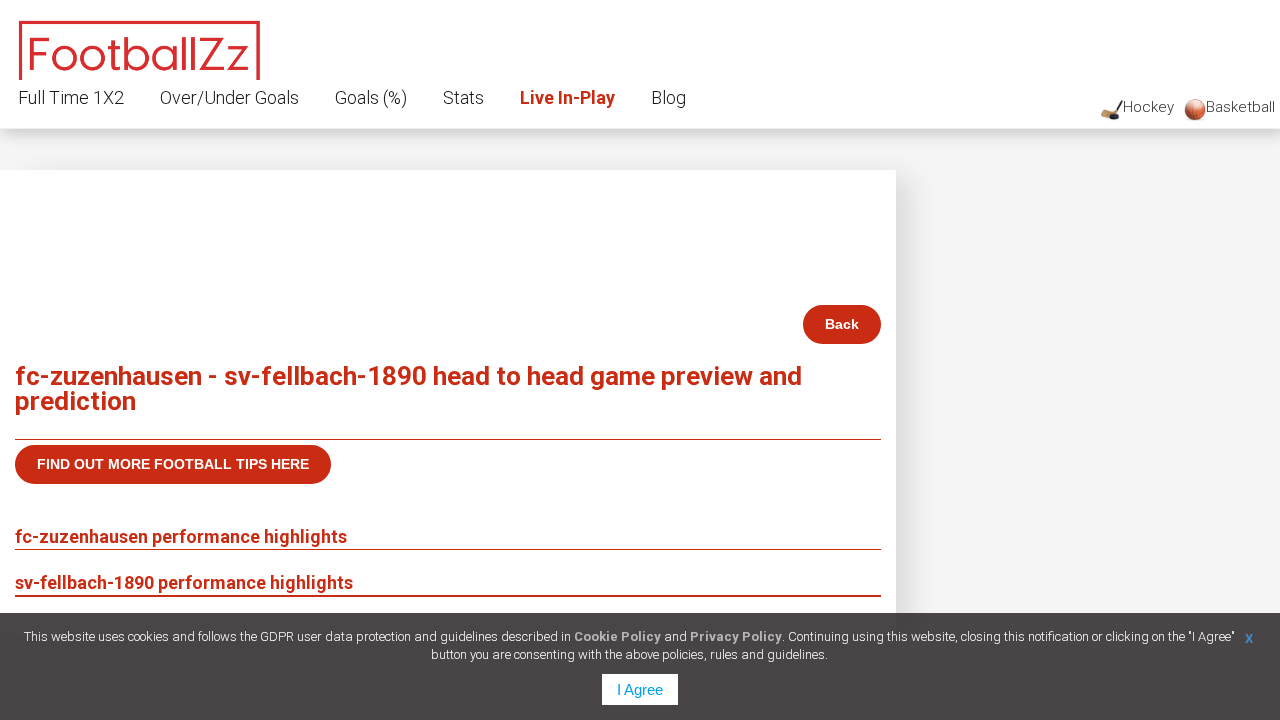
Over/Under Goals (229, 97)
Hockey (1148, 107)
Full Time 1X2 (71, 97)
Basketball (1240, 107)
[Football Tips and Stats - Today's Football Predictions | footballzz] (140, 47)
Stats (463, 97)
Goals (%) (371, 97)
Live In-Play (567, 97)
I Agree (640, 689)
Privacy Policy (736, 636)
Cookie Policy (617, 636)
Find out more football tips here (173, 464)
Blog (668, 97)
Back (842, 324)
